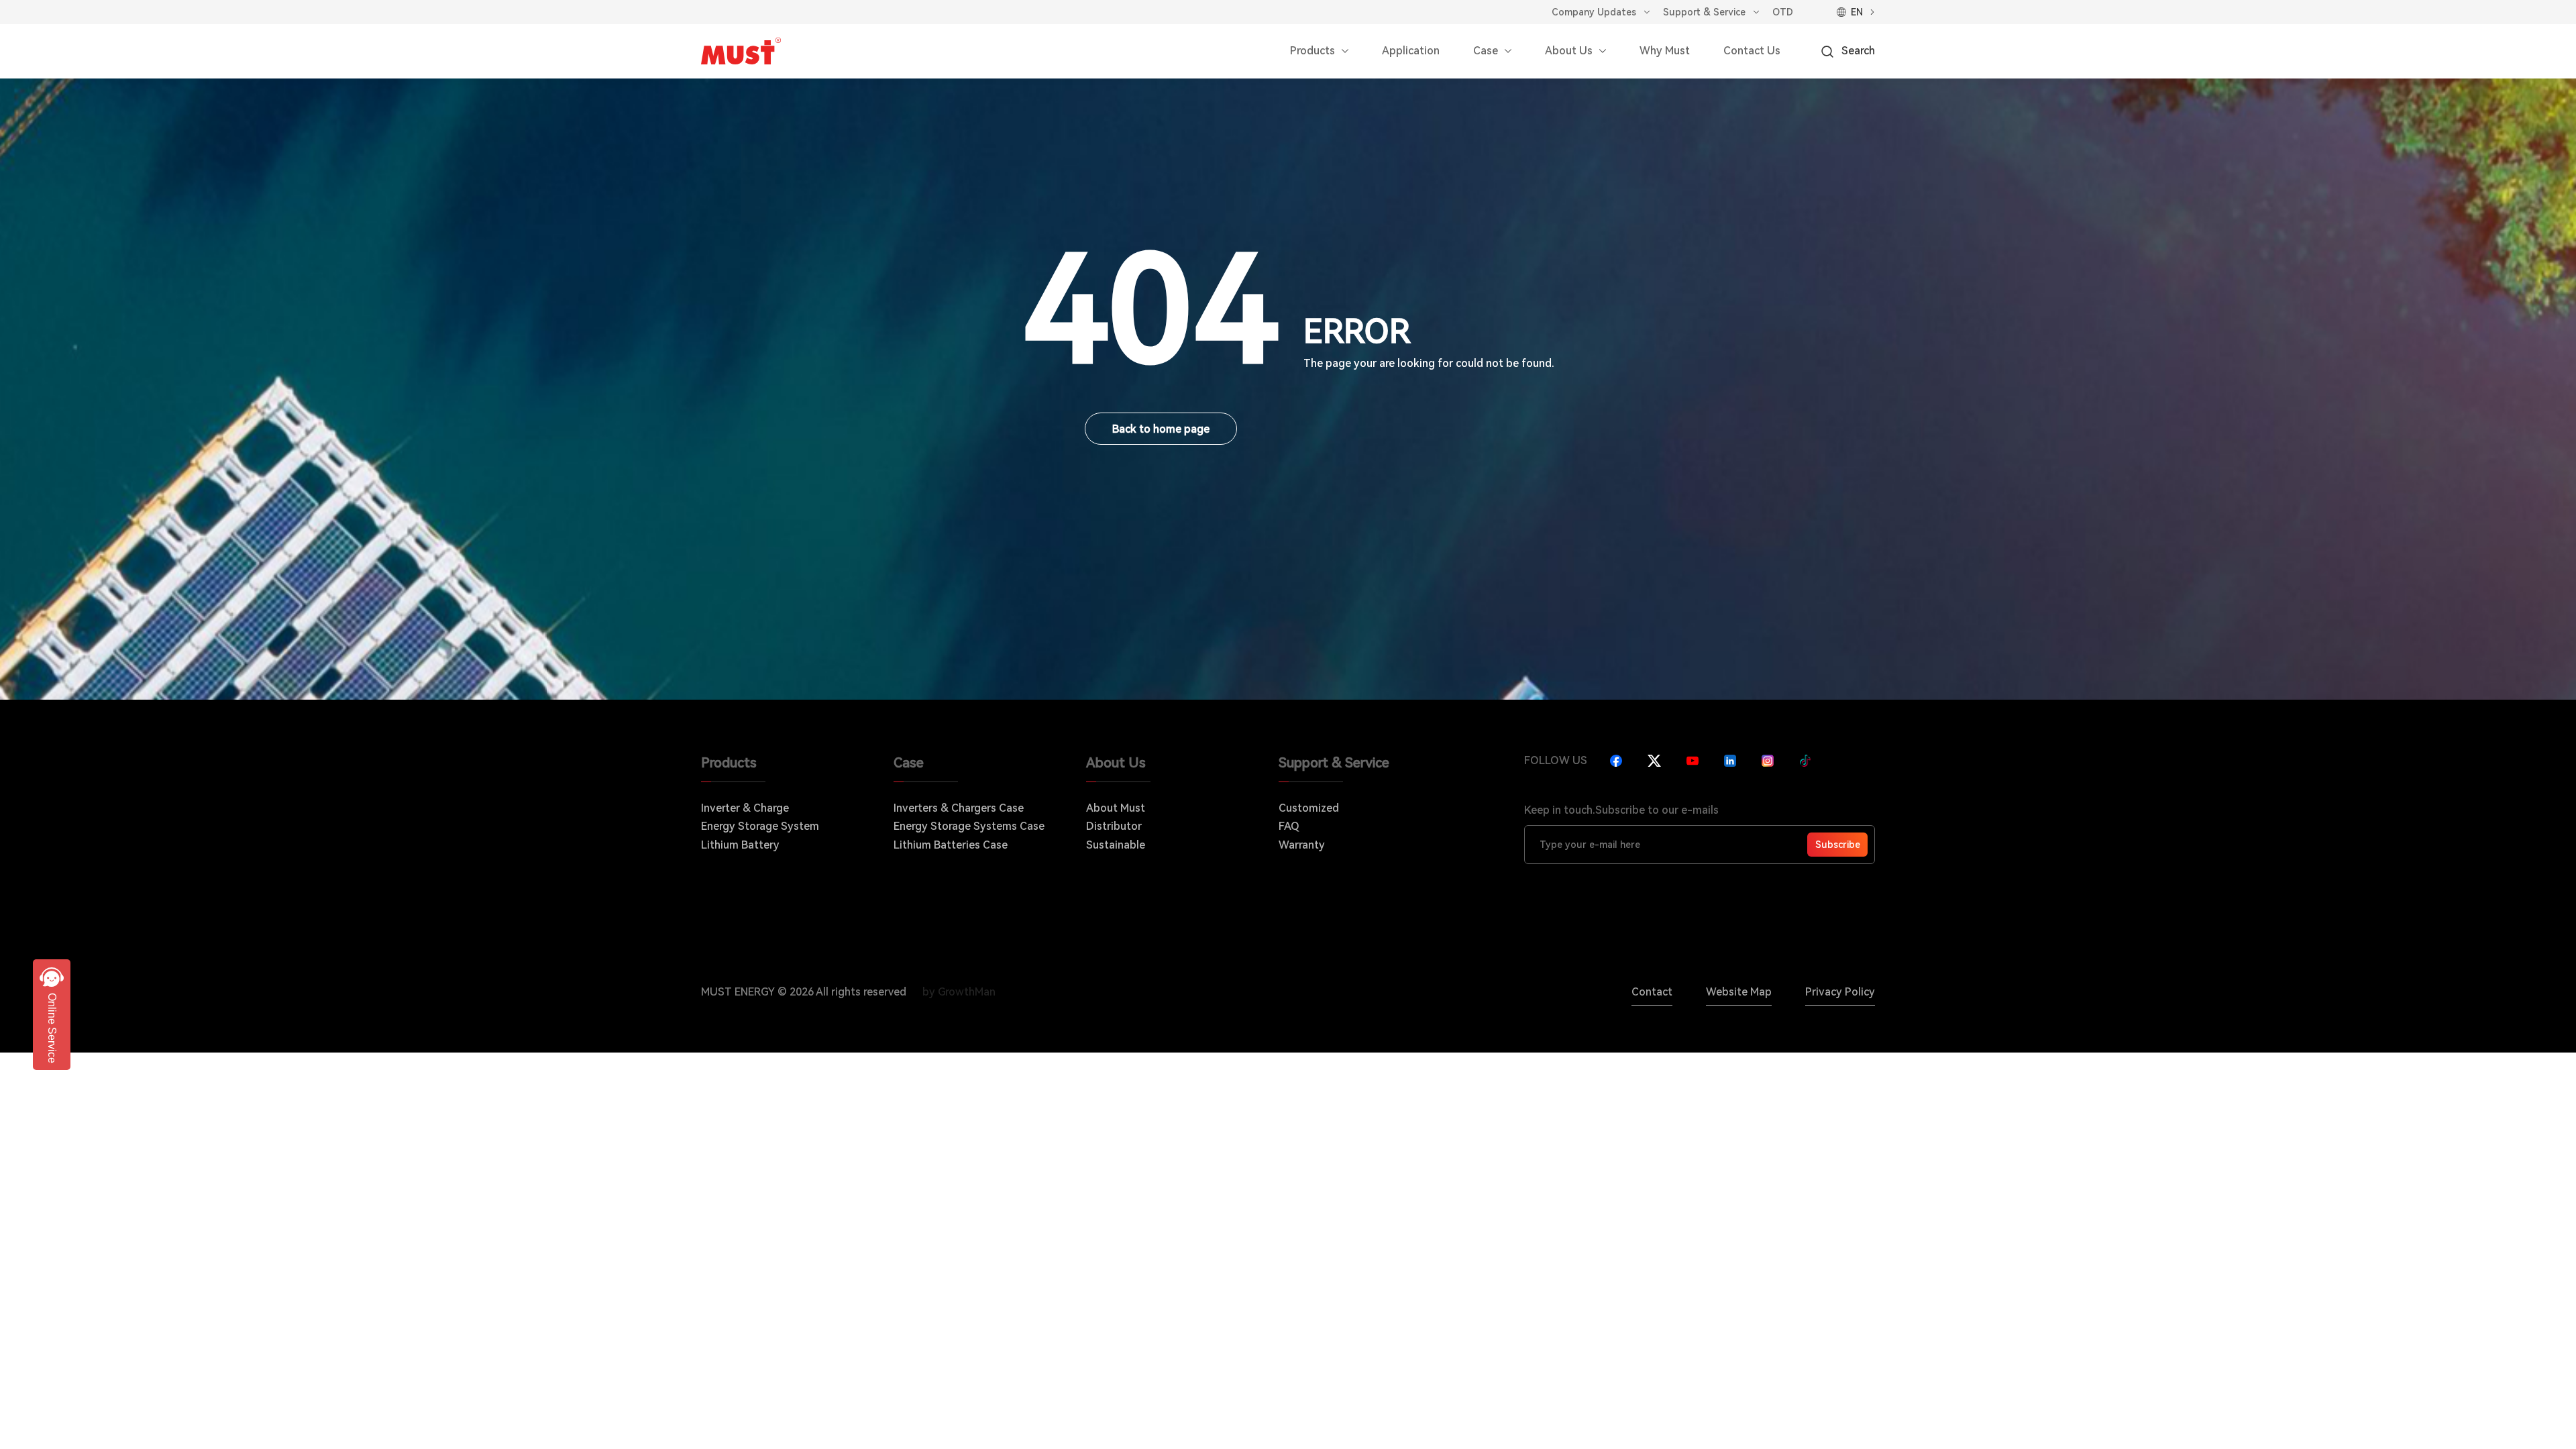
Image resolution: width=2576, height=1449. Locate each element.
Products (1312, 51)
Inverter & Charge (745, 808)
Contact (1652, 992)
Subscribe (1838, 845)
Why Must (1665, 51)
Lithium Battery (740, 845)
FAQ (1289, 826)
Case (1486, 51)
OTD (1783, 12)
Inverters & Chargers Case (959, 808)
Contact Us (1752, 51)
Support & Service (1704, 12)
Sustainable (1116, 845)
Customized (1309, 808)
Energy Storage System (760, 826)
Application (1411, 51)
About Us (1569, 51)
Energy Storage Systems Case (969, 826)
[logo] (741, 51)
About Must (1116, 808)
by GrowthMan (959, 992)
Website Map (1739, 992)
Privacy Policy (1840, 992)
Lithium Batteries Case (951, 845)
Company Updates (1594, 12)
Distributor (1114, 826)
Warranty (1302, 845)
